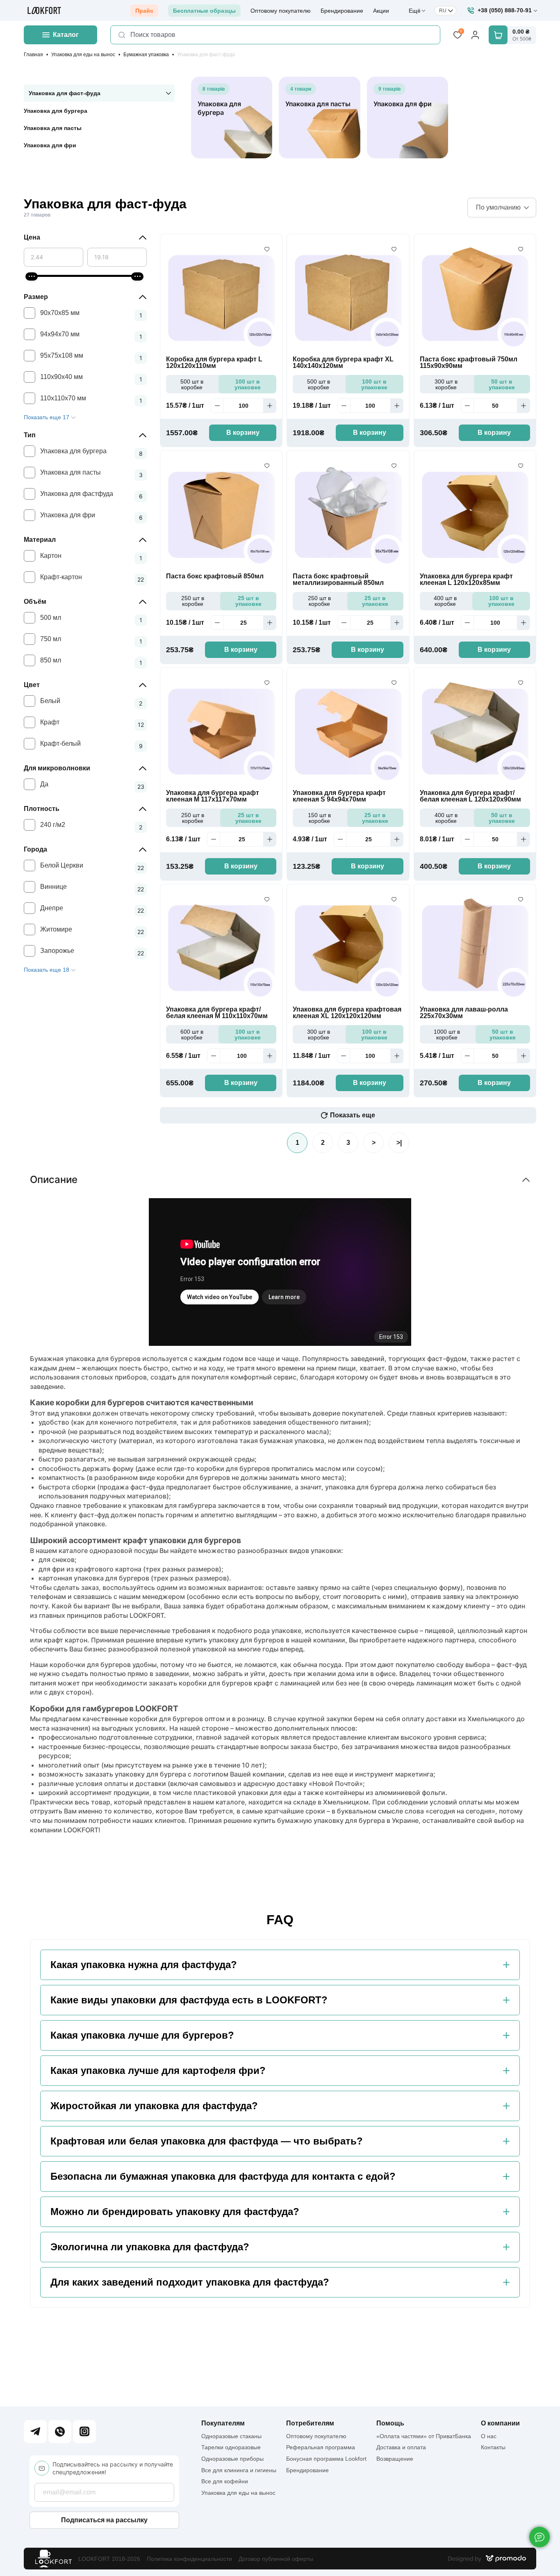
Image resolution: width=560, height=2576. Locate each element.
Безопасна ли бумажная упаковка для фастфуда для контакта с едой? (223, 2176)
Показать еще (353, 1115)
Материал (40, 540)
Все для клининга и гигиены (239, 2470)
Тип (30, 435)
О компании (500, 2423)
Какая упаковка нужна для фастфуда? (144, 1965)
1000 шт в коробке (447, 1035)
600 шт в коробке (192, 1035)
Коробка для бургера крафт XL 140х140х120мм (343, 363)
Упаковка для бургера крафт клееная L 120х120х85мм (466, 580)
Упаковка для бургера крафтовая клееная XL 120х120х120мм (347, 1013)
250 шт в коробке (193, 601)
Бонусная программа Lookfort (326, 2459)
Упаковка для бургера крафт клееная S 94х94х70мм (339, 796)
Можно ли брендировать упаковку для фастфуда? (175, 2212)
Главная (33, 55)
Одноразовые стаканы (231, 2436)
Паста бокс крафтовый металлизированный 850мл (338, 580)
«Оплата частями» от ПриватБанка (424, 2436)
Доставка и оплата (401, 2447)
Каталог (66, 35)
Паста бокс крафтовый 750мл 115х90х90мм (469, 363)
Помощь (390, 2423)
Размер (36, 297)
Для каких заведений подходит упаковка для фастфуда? (190, 2282)
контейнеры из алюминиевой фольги (385, 1793)
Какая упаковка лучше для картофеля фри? (158, 2071)
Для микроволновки (57, 768)
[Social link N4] (84, 2432)
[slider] (32, 276)
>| (399, 1143)
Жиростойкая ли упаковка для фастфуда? (154, 2106)
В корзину (243, 433)
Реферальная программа (321, 2447)
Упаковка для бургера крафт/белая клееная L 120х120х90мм (470, 796)
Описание (54, 1180)
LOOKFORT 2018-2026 (109, 2559)
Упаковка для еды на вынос (83, 55)
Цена (32, 237)
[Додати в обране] (267, 249)
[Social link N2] (60, 2432)
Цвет (32, 685)
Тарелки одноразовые (231, 2447)
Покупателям (223, 2423)
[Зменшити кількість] (217, 406)
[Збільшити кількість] (270, 406)
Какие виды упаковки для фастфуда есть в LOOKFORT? (189, 2000)
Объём (35, 602)
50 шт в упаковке (502, 384)
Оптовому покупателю (281, 11)
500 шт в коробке (192, 384)
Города (35, 849)
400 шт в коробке (445, 601)
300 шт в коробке (446, 384)
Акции (381, 11)
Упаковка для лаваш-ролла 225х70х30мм (464, 1013)
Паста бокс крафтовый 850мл (215, 576)
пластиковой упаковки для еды (245, 1793)
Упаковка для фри (50, 145)
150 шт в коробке (319, 818)
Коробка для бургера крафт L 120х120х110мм (214, 363)
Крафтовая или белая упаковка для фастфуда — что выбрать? (207, 2141)
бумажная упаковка (292, 1441)
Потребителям (310, 2423)
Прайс (144, 11)
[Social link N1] (35, 2432)
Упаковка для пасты (53, 128)
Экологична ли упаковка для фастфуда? (150, 2247)
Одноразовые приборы (232, 2459)
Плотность (42, 809)
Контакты (493, 2447)
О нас (489, 2436)
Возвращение (395, 2459)
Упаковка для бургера (56, 111)
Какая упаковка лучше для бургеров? (142, 2035)
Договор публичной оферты (276, 2559)
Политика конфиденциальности (189, 2559)
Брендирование (342, 11)
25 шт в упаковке (248, 601)
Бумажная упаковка (146, 55)
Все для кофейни (225, 2481)
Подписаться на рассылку (104, 2520)
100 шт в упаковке (248, 384)
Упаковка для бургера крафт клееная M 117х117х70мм (213, 796)
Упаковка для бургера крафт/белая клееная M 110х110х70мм (217, 1013)
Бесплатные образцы (204, 11)
